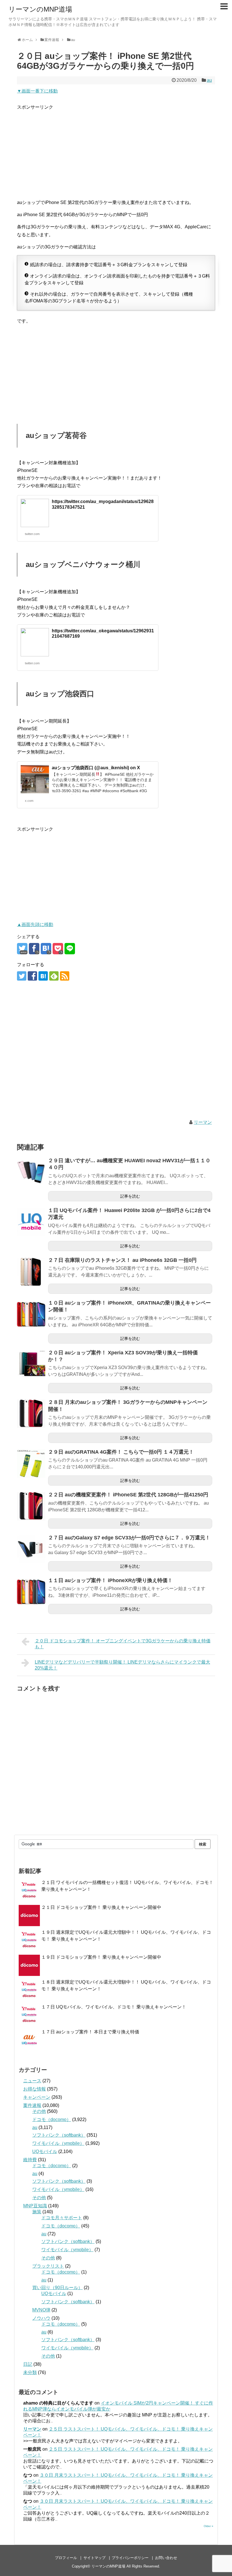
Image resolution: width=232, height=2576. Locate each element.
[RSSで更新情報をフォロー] (65, 976)
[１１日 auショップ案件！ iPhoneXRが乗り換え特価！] (31, 1592)
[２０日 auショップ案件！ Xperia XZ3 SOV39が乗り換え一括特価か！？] (31, 1364)
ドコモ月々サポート (62, 2218)
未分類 (30, 2372)
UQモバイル (45, 2151)
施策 (37, 2212)
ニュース (32, 2081)
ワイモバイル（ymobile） (58, 2143)
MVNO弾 (41, 2310)
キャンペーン (37, 2097)
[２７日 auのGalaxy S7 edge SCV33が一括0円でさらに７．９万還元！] (31, 1549)
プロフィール (66, 2558)
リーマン (203, 1122)
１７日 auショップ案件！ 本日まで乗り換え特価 (90, 2032)
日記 (28, 2364)
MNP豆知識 (35, 2206)
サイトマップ (94, 2558)
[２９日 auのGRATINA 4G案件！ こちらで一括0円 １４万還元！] (31, 1464)
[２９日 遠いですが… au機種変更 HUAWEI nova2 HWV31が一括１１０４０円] (31, 1172)
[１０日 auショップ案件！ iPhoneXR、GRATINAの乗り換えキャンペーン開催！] (31, 1314)
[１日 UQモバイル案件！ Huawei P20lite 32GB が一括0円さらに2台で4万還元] (31, 1222)
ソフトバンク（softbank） (59, 2135)
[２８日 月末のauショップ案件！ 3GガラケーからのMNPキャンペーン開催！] (31, 1414)
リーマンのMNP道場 (40, 9)
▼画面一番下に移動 (37, 91)
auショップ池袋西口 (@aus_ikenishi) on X (96, 768)
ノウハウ (41, 2318)
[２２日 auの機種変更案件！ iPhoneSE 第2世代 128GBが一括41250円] (31, 1506)
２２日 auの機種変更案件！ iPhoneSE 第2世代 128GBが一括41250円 (128, 1495)
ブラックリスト (48, 2266)
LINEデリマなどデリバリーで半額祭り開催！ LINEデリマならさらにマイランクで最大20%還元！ (123, 1665)
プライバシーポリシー (130, 2558)
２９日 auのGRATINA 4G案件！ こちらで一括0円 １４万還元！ (121, 1452)
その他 (39, 2111)
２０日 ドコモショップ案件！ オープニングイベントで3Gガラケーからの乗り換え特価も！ (123, 1644)
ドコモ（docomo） (52, 2120)
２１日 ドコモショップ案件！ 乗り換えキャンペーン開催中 (101, 1907)
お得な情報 (35, 2089)
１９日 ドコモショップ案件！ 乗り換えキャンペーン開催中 (101, 1957)
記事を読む (130, 1196)
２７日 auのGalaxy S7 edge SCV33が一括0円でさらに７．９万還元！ (129, 1538)
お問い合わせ (166, 2558)
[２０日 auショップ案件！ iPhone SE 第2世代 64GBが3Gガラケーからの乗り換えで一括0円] (46, 949)
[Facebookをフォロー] (32, 976)
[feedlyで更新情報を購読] (54, 976)
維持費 (30, 2160)
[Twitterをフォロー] (22, 976)
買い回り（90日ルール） (57, 2288)
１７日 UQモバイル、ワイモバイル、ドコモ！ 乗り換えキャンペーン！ (114, 2007)
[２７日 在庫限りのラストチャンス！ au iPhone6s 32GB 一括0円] (31, 1272)
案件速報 (32, 2105)
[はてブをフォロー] (43, 976)
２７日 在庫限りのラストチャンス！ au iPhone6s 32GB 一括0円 (122, 1260)
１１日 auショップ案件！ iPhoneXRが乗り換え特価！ (110, 1580)
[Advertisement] (116, 151)
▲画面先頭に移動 (35, 924)
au (209, 80)
